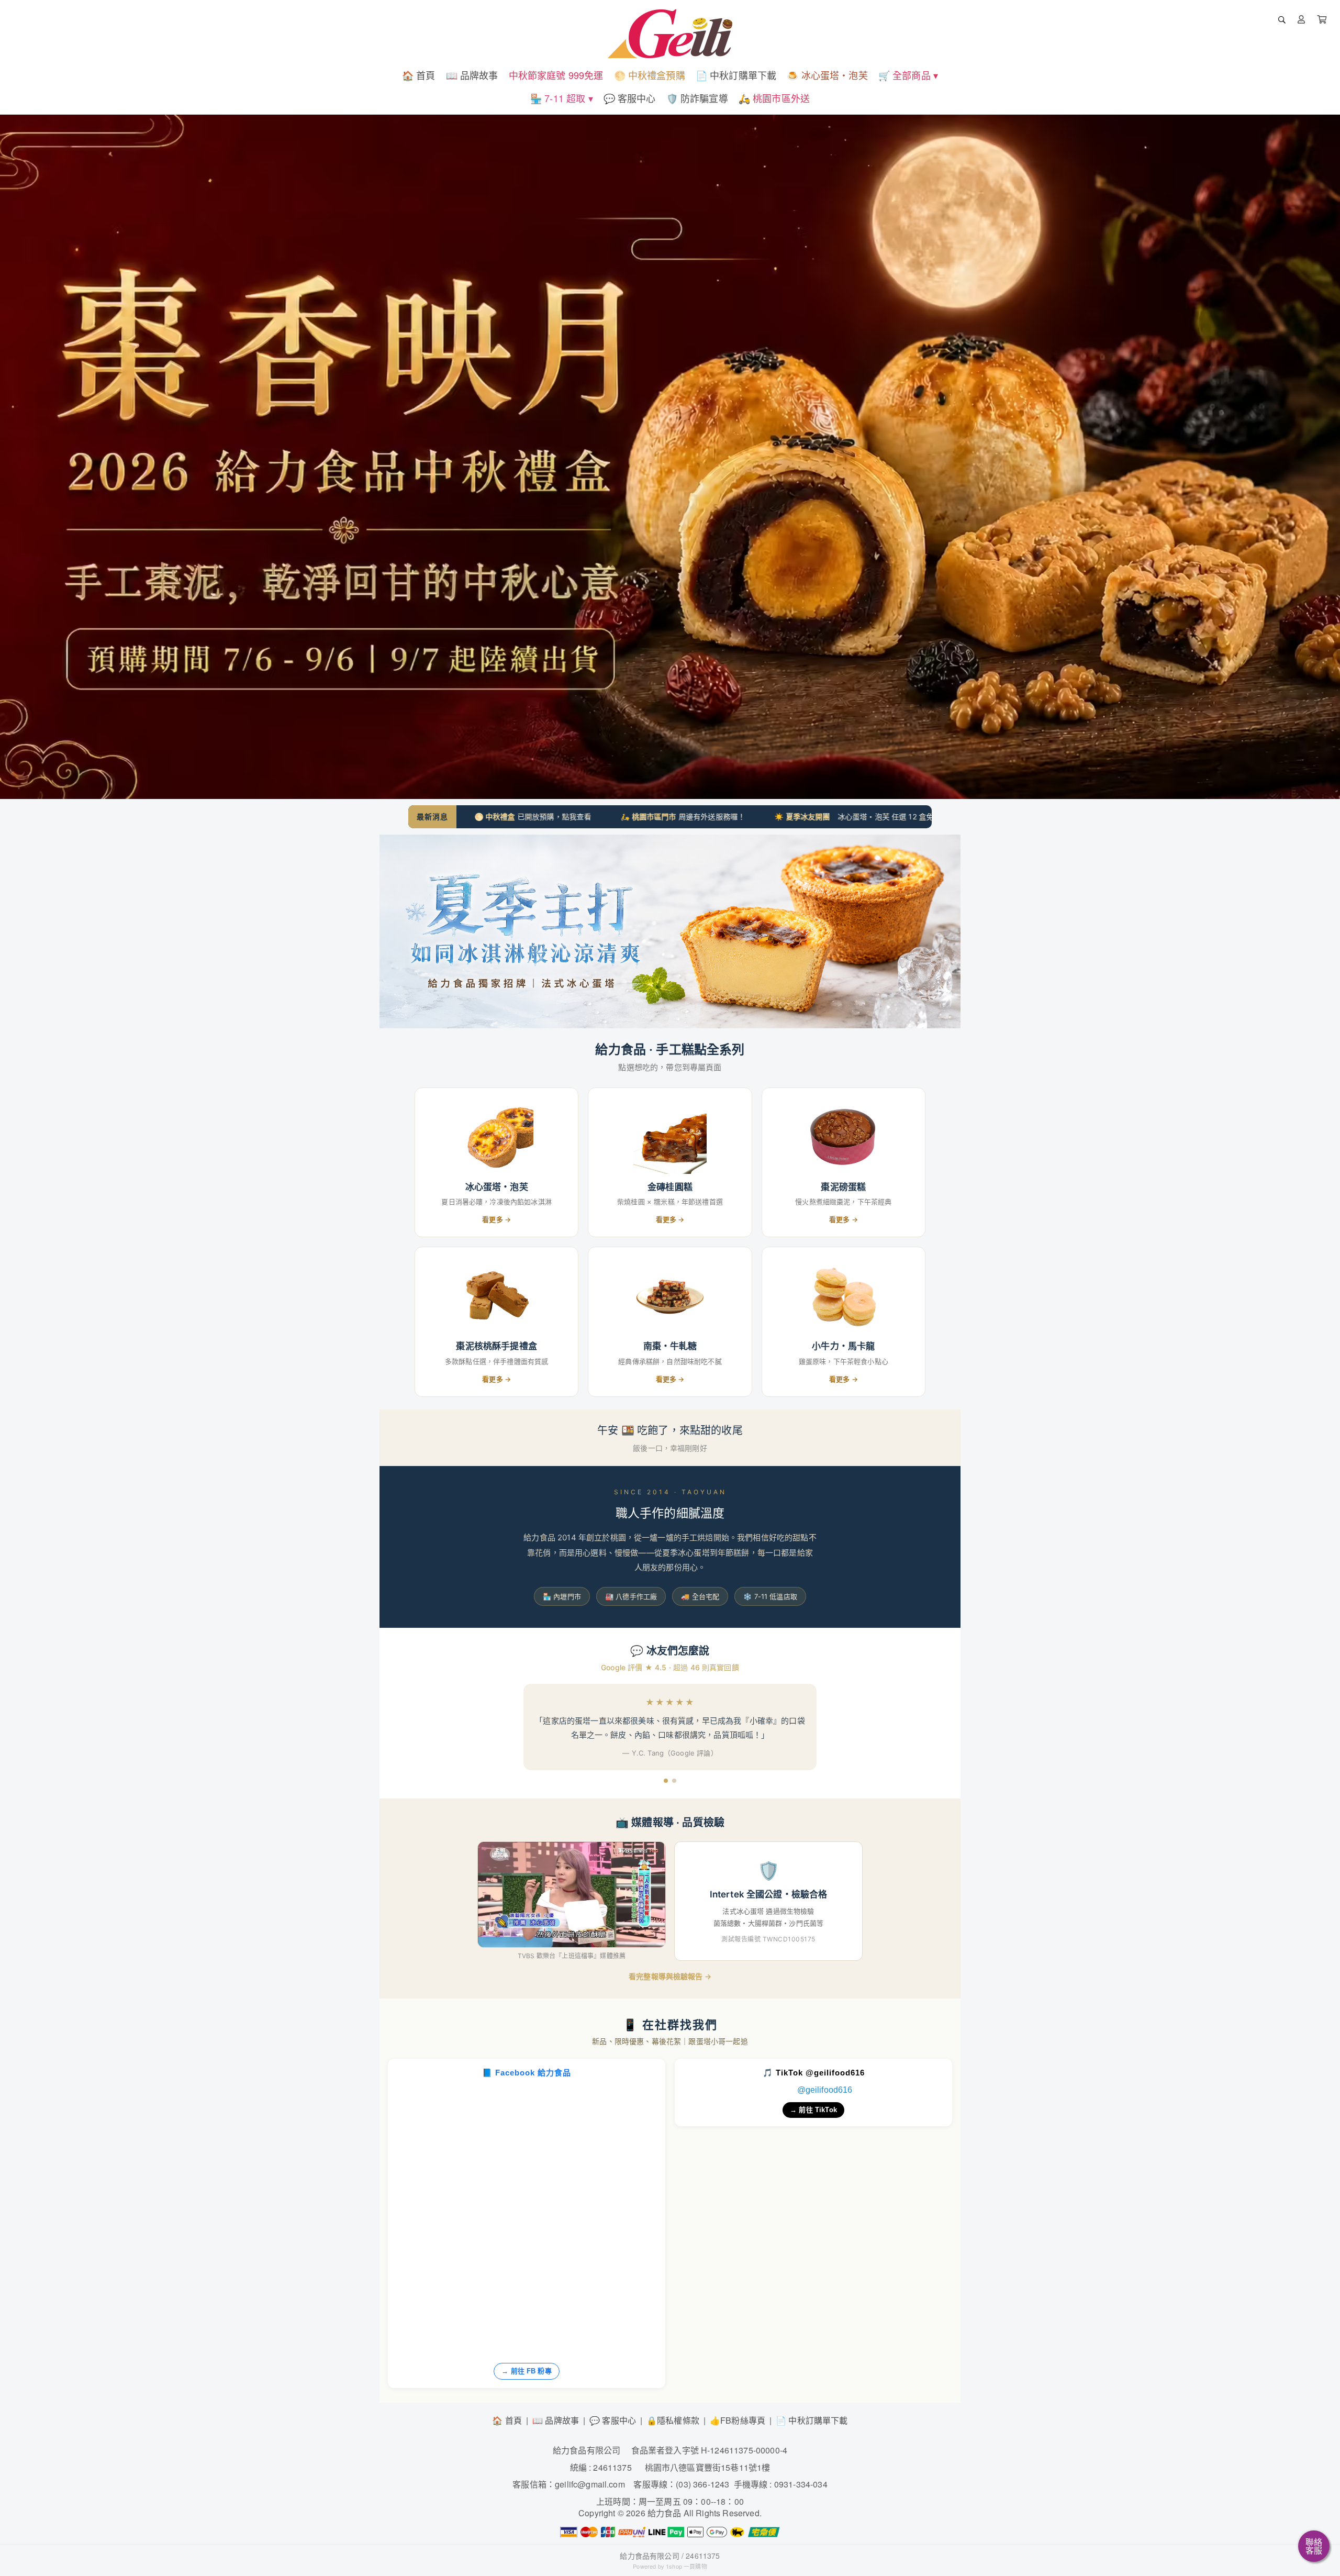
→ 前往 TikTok (813, 2110)
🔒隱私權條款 (673, 2420)
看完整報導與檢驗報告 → (670, 1976)
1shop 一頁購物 (686, 2566)
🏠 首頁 (507, 2420)
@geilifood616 (825, 2090)
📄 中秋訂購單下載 (812, 2420)
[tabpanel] (670, 457)
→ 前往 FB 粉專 (527, 2371)
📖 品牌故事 (556, 2420)
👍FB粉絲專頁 (738, 2420)
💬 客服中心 (613, 2420)
